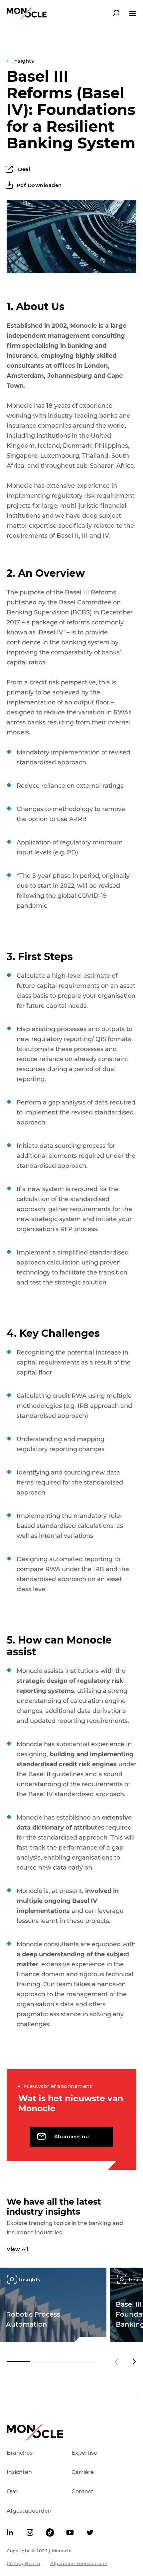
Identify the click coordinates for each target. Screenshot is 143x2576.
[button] (134, 2362)
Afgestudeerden (29, 2511)
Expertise (84, 2453)
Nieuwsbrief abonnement (58, 2086)
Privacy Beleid (23, 2563)
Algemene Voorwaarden (79, 2563)
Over (13, 2491)
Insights (23, 61)
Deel (23, 169)
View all (17, 2249)
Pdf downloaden (39, 185)
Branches (20, 2453)
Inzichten (19, 2472)
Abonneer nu (72, 2136)
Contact (82, 2491)
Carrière (83, 2472)
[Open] (133, 13)
